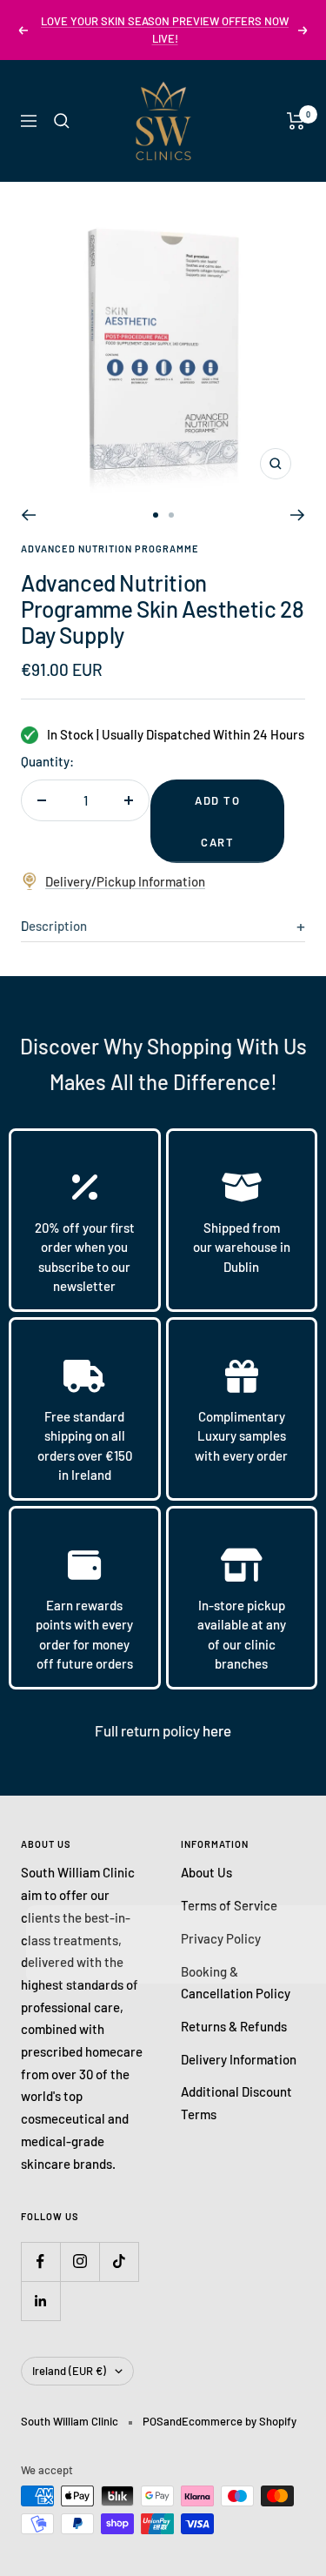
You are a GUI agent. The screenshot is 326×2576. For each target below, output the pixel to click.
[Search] (62, 121)
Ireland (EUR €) (69, 2371)
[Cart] (296, 121)
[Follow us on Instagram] (80, 2262)
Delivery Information (239, 2059)
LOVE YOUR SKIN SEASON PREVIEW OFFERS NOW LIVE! (165, 30)
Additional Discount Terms (236, 2103)
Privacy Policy (221, 1938)
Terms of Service (229, 1905)
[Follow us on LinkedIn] (40, 2301)
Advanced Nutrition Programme (110, 549)
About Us (206, 1872)
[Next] (298, 515)
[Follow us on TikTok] (119, 2262)
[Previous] (28, 515)
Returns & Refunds (234, 2026)
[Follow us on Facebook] (40, 2262)
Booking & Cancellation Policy (236, 1983)
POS (153, 2421)
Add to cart (217, 821)
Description (54, 926)
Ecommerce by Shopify (239, 2421)
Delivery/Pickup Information (125, 881)
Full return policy (149, 1730)
